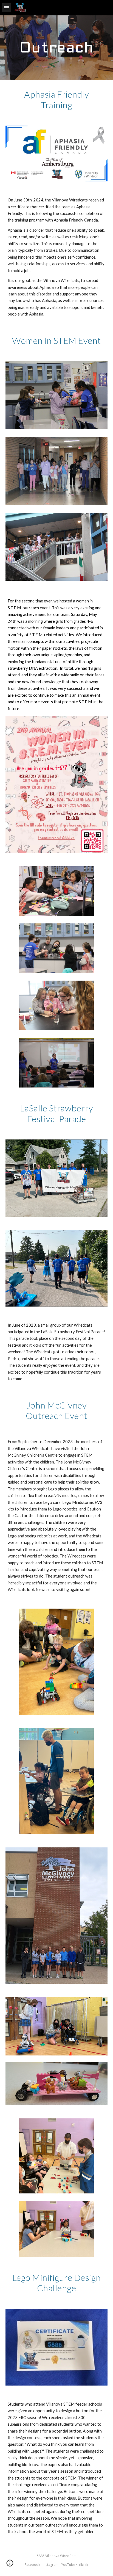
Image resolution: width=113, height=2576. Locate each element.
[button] (7, 8)
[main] (56, 48)
